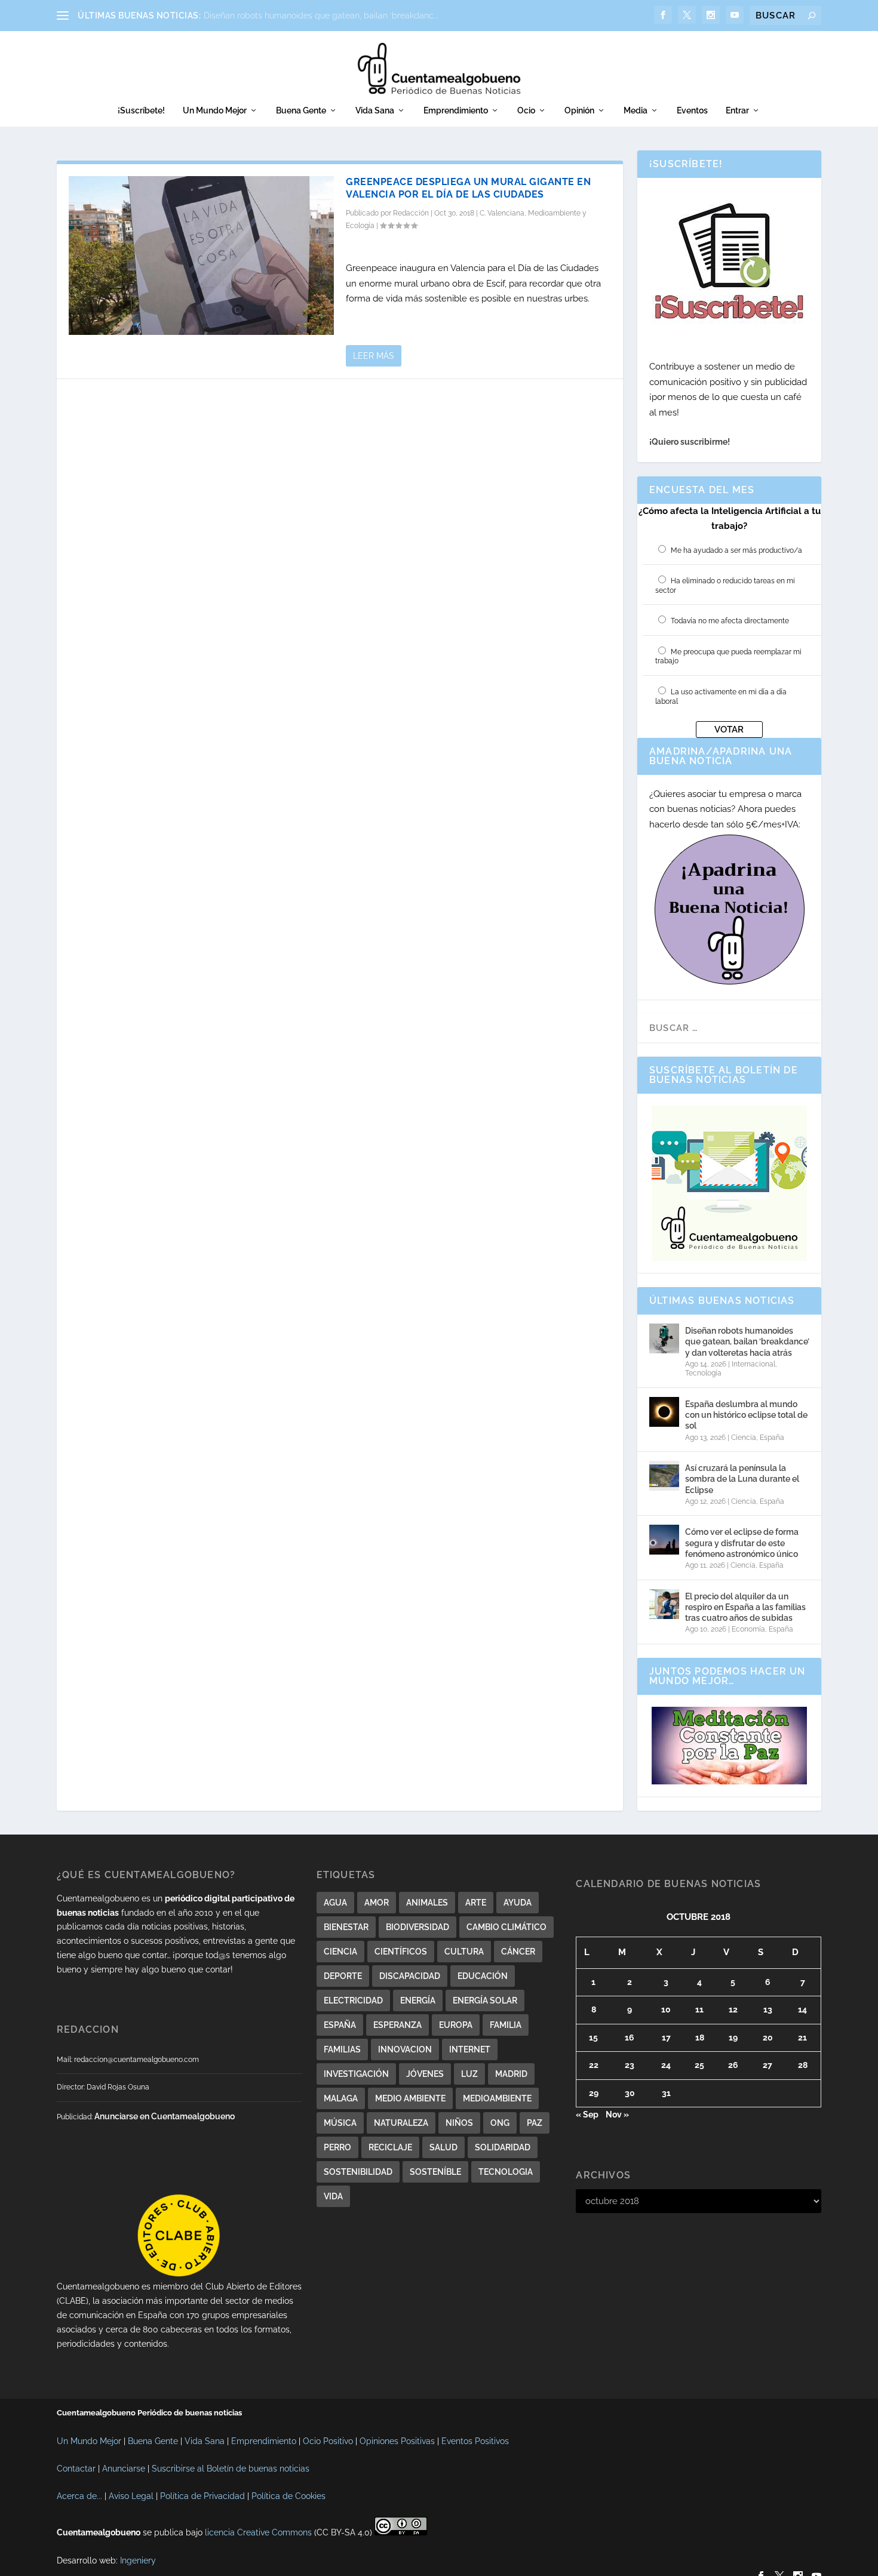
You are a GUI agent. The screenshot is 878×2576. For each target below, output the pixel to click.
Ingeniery (138, 2560)
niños (459, 2123)
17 (666, 2038)
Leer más (374, 356)
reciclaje (390, 2147)
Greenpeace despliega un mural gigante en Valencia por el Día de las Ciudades (468, 188)
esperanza (397, 2025)
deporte (343, 1976)
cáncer (518, 1952)
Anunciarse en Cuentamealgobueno (165, 2116)
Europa (456, 2025)
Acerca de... (79, 2496)
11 (699, 2009)
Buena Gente (301, 110)
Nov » (617, 2115)
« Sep (587, 2115)
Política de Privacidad (202, 2496)
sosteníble (435, 2172)
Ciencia (744, 1438)
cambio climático (506, 1927)
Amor (377, 1903)
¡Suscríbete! (141, 110)
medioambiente (497, 2098)
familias (342, 2049)
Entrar (737, 110)
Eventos (692, 110)
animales (427, 1903)
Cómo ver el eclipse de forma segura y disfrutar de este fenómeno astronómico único (742, 1543)
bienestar (346, 1927)
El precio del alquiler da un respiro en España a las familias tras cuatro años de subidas (745, 1607)
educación (483, 1976)
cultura (464, 1952)
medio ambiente (410, 2098)
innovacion (405, 2049)
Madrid (511, 2074)
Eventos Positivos (475, 2441)
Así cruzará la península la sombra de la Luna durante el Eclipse (742, 1479)
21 (802, 2038)
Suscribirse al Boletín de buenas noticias (231, 2469)
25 (699, 2065)
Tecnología (703, 1373)
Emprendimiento (456, 110)
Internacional (753, 1364)
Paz (535, 2123)
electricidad (353, 2001)
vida (333, 2196)
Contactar (76, 2469)
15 (593, 2038)
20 (768, 2038)
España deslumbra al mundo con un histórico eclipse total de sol (746, 1415)
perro (337, 2147)
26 (733, 2065)
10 (666, 2009)
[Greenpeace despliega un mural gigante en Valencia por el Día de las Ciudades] (201, 256)
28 (803, 2065)
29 (594, 2093)
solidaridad (503, 2147)
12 (733, 2009)
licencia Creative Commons (258, 2532)
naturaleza (401, 2123)
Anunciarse (124, 2469)
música (340, 2123)
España (772, 1438)
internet (470, 2049)
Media (636, 110)
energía (418, 2001)
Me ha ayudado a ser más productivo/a (736, 550)
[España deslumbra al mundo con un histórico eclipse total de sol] (664, 1412)
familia (506, 2025)
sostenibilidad (358, 2172)
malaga (341, 2098)
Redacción (411, 213)
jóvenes (425, 2074)
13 (768, 2009)
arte (476, 1903)
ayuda (518, 1903)
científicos (401, 1952)
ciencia (340, 1952)
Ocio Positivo (328, 2441)
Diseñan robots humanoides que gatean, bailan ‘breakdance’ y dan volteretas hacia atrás (747, 1341)
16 (630, 2038)
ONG (500, 2123)
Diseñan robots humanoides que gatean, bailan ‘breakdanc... (321, 16)
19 (733, 2038)
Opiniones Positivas (397, 2441)
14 (802, 2009)
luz (469, 2074)
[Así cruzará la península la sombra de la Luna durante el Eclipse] (664, 1476)
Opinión (579, 110)
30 (630, 2093)
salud (443, 2147)
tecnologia (506, 2172)
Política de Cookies (288, 2496)
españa (340, 2025)
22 (594, 2065)
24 (666, 2065)
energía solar (485, 2001)
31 (666, 2093)
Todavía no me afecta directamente (730, 621)
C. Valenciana (502, 213)
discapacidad (410, 1976)
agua (335, 1903)
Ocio (526, 110)
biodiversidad (417, 1927)
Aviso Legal (131, 2496)
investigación (356, 2074)
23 (630, 2065)
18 (700, 2038)
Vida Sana (375, 110)
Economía (748, 1629)
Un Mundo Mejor (215, 110)
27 (768, 2065)
